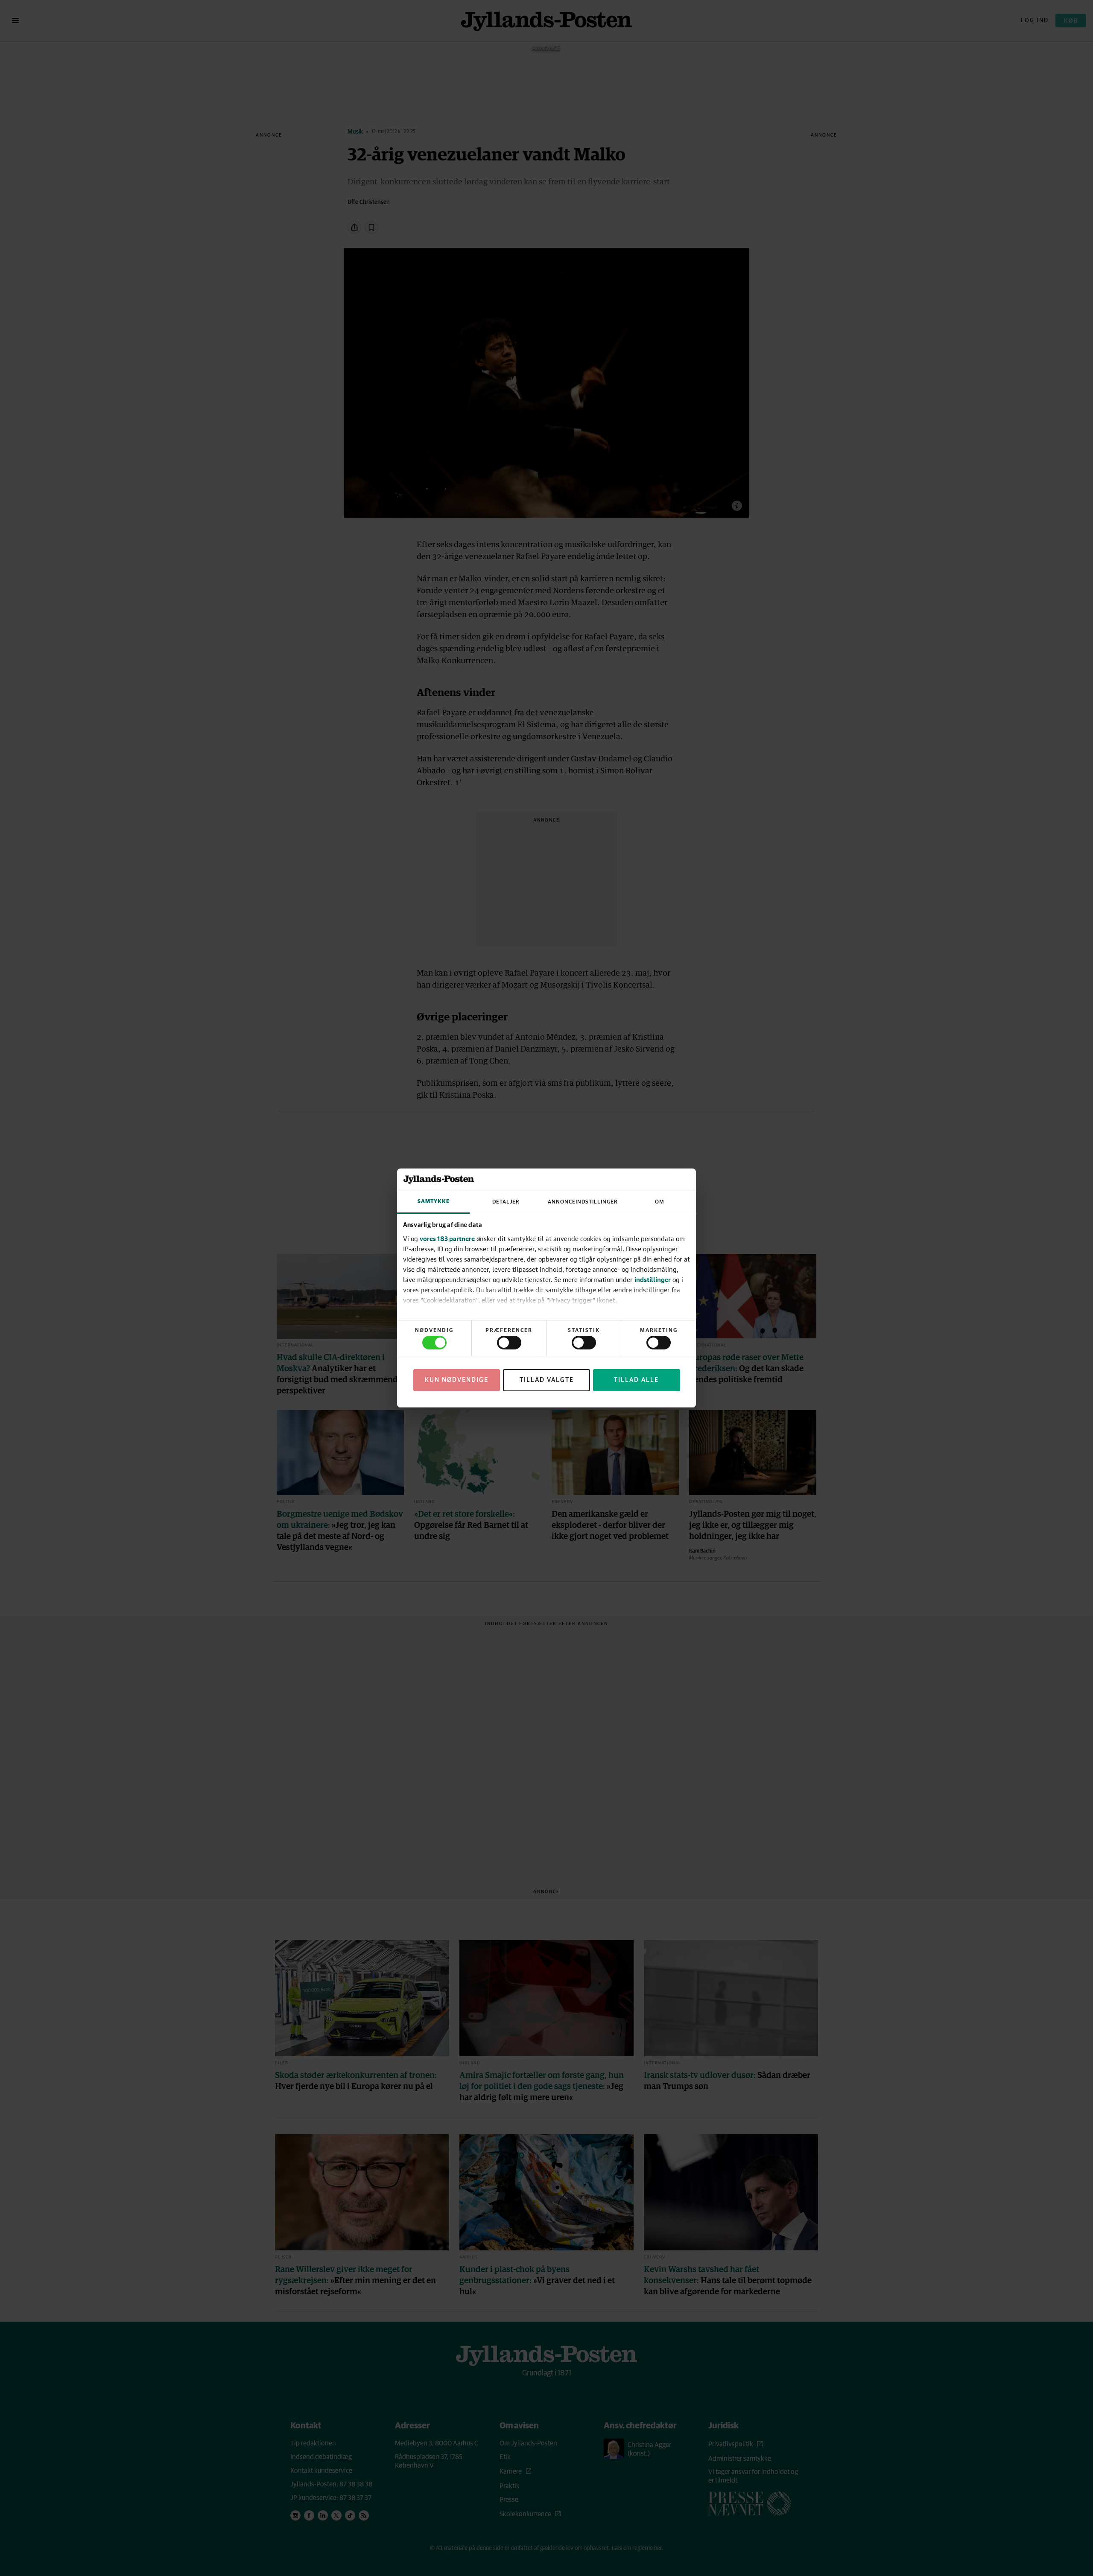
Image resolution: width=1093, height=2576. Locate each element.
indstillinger (653, 1279)
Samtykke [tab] (434, 1202)
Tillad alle (636, 1380)
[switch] (509, 1343)
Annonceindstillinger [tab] (583, 1202)
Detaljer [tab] (506, 1202)
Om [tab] (660, 1202)
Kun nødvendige (457, 1380)
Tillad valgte (547, 1380)
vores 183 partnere (447, 1238)
